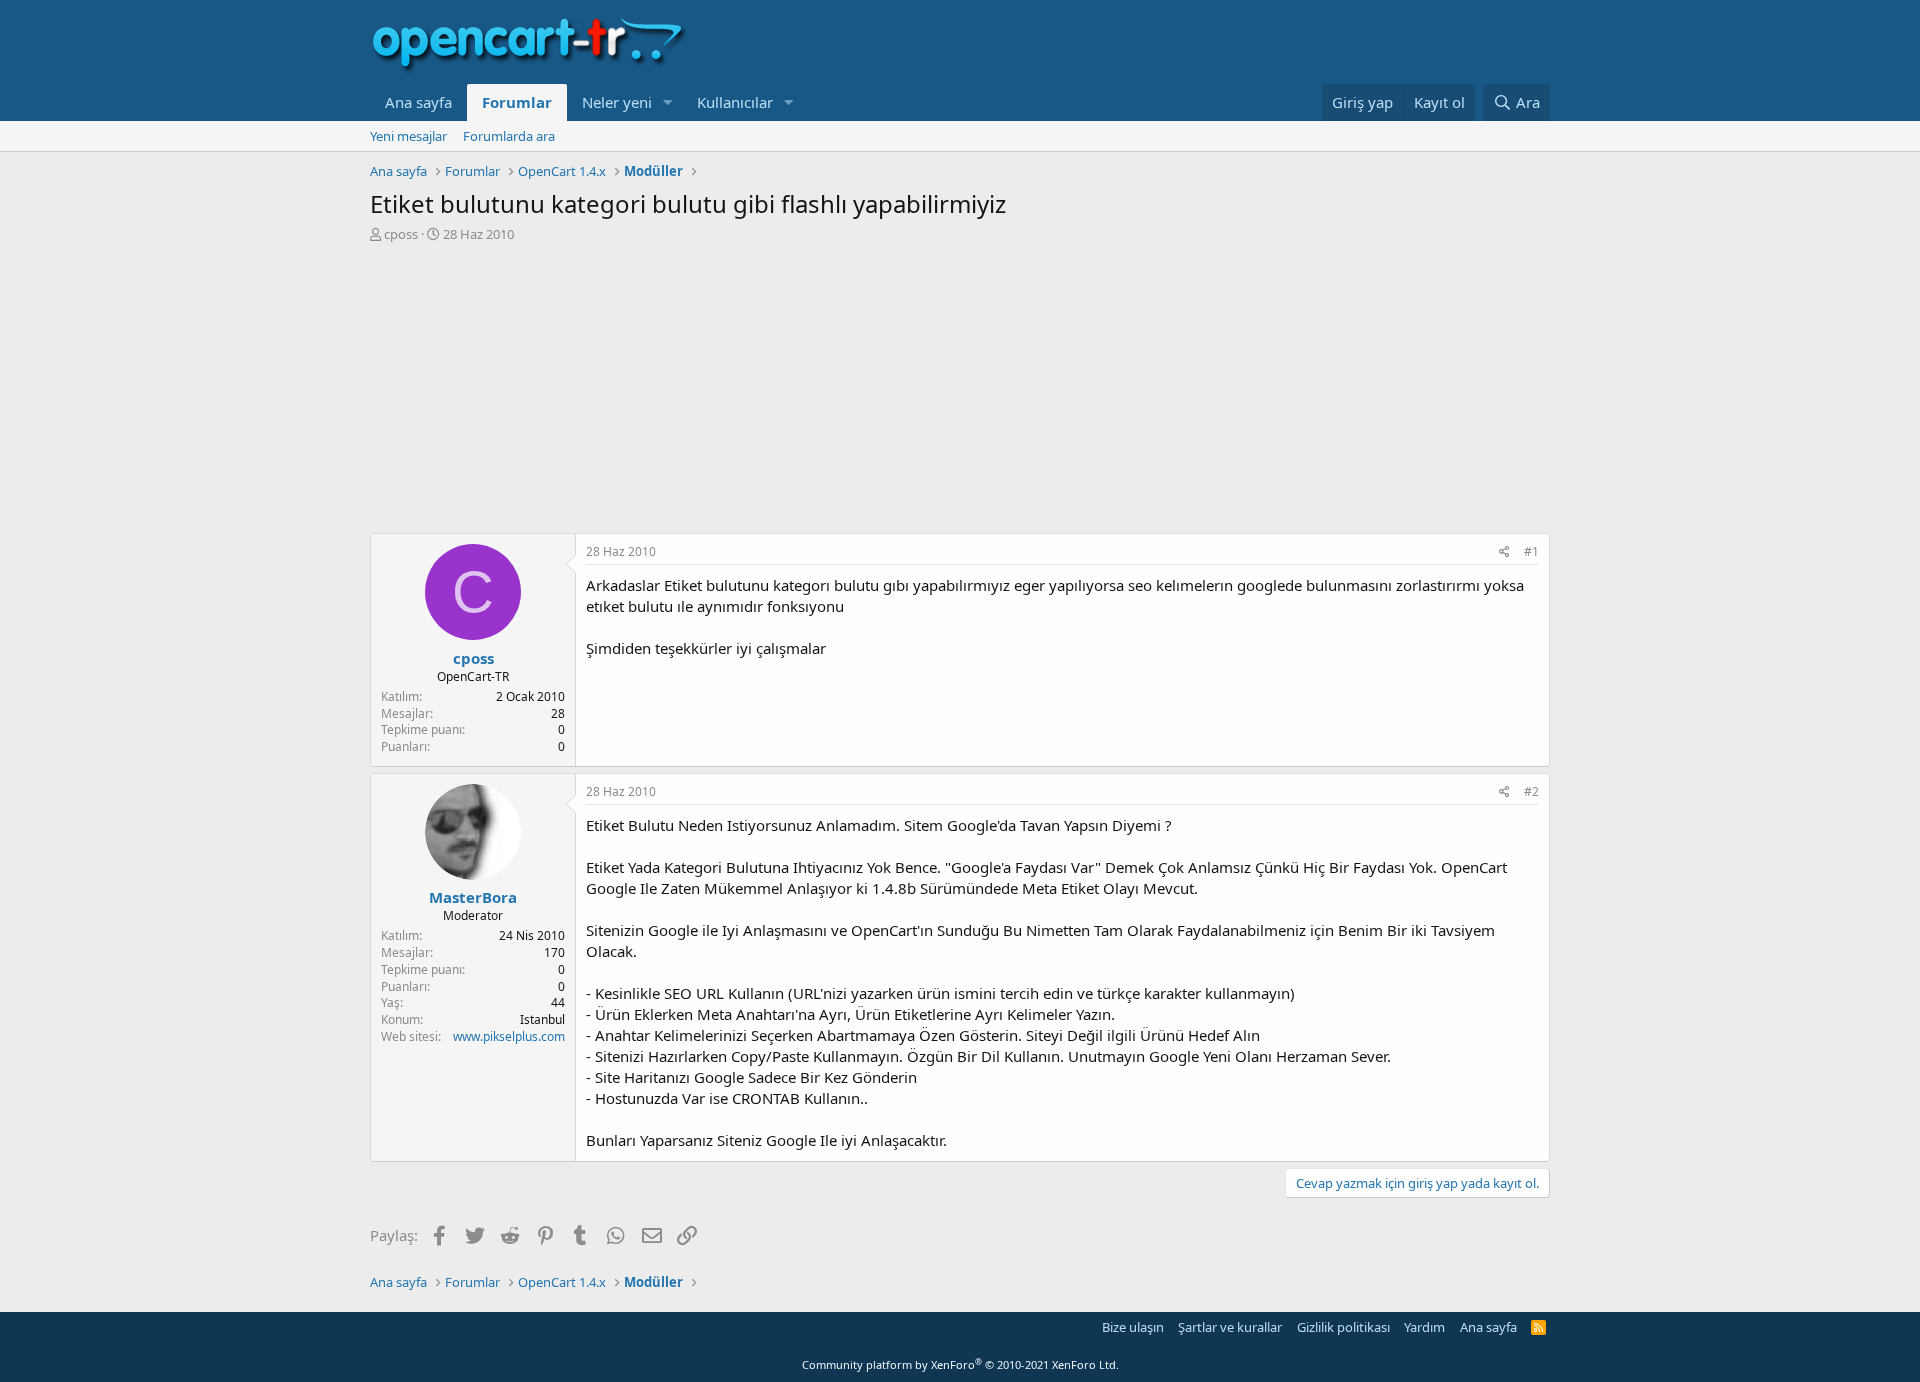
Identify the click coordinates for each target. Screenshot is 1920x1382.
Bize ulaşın (1133, 1327)
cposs (401, 234)
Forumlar (517, 102)
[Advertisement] (960, 393)
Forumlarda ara (509, 136)
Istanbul (542, 1019)
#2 (1531, 791)
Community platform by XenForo (960, 1364)
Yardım (1424, 1327)
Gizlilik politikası (1343, 1327)
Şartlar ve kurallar (1230, 1327)
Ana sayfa (418, 102)
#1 (1531, 551)
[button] (668, 102)
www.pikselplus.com (509, 1036)
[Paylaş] (1504, 552)
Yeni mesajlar (408, 136)
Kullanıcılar (735, 102)
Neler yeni (617, 102)
